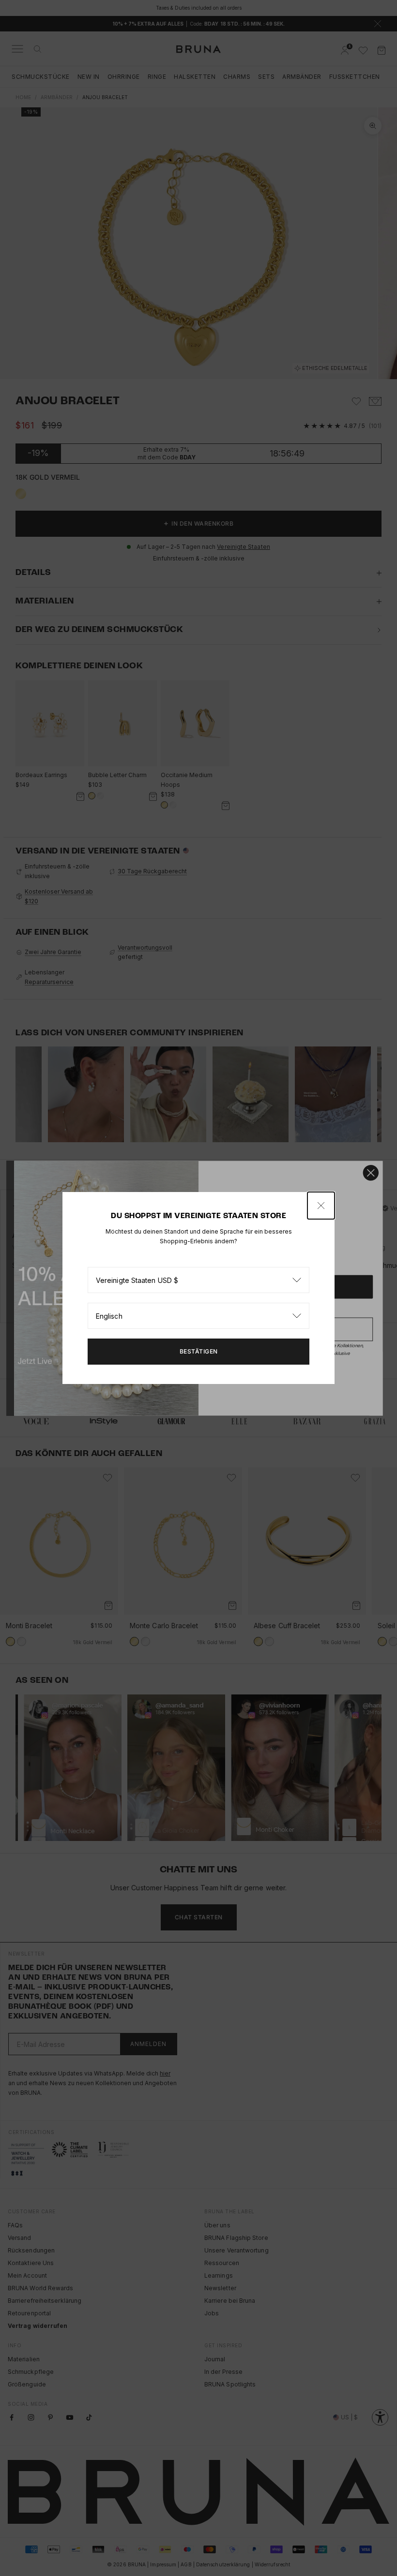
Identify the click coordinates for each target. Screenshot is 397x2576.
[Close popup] (321, 1206)
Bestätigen (199, 1351)
